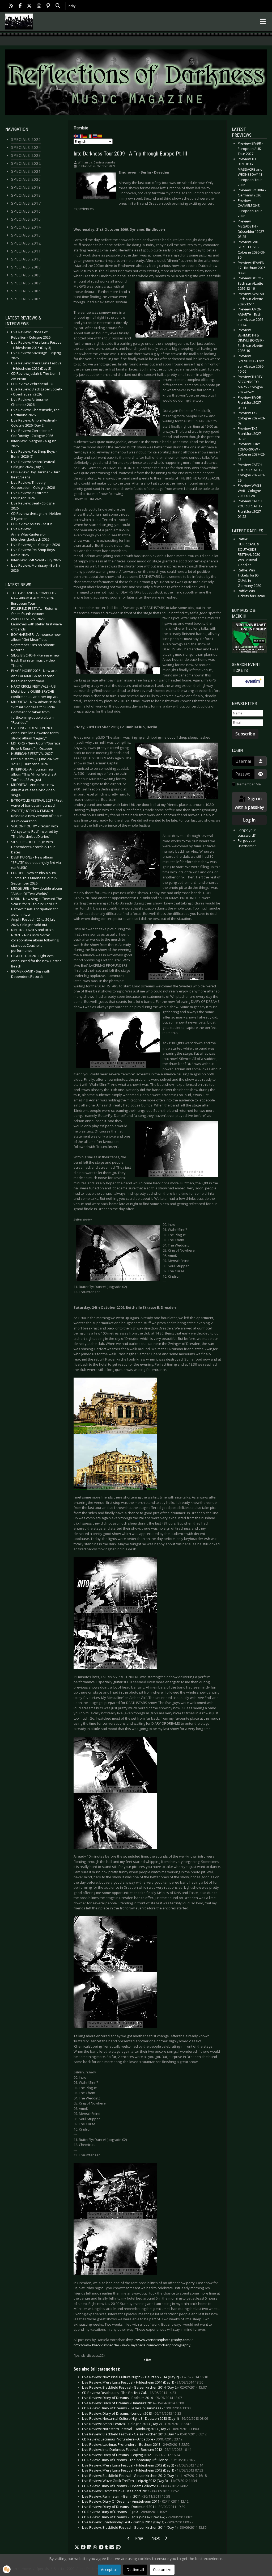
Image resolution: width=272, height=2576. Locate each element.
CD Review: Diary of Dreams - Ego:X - (125, 2512)
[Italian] (90, 136)
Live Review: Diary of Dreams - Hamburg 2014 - (133, 2403)
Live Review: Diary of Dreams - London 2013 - (132, 2413)
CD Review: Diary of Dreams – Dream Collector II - (135, 2486)
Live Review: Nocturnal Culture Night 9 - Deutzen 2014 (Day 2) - (145, 2377)
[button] (77, 2547)
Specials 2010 (26, 259)
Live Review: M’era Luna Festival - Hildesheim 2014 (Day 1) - (143, 2382)
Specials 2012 (26, 243)
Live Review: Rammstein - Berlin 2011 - (126, 2496)
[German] (86, 136)
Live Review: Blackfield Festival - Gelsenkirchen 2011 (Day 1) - (144, 2527)
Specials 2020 (26, 179)
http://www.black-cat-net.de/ (96, 2345)
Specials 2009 (26, 267)
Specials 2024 (26, 147)
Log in (249, 820)
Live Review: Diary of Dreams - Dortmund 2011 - (134, 2507)
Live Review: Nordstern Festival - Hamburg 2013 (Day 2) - (140, 2429)
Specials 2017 (26, 203)
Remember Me (249, 784)
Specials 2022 (26, 163)
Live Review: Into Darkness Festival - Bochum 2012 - (137, 2449)
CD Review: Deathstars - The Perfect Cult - (129, 2393)
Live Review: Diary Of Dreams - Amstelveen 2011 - (135, 2501)
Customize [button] (162, 2569)
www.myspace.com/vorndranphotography (156, 2345)
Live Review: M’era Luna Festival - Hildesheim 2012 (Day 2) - (143, 2465)
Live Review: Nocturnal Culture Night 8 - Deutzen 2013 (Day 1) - (145, 2418)
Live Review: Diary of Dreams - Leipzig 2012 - (131, 2455)
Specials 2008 (26, 275)
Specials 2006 (26, 291)
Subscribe (245, 734)
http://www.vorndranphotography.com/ (159, 2340)
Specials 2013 (26, 235)
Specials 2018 (26, 195)
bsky (72, 6)
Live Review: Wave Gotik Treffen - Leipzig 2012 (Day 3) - (139, 2481)
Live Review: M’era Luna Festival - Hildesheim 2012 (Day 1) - (143, 2470)
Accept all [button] (109, 2569)
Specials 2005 (26, 299)
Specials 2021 (26, 171)
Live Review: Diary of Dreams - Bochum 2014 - (132, 2398)
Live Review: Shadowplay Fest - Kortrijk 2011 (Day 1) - (138, 2522)
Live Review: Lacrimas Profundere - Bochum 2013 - (136, 2444)
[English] (76, 136)
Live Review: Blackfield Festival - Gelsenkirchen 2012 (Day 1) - (144, 2476)
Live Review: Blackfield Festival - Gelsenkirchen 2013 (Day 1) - (144, 2434)
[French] (81, 136)
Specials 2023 (26, 155)
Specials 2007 (26, 283)
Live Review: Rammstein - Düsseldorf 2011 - (130, 2491)
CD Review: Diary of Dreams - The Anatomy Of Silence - (140, 2460)
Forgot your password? (247, 833)
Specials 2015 (26, 219)
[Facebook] (20, 6)
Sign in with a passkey (249, 803)
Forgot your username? (247, 843)
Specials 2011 (26, 251)
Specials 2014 (26, 227)
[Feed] (11, 6)
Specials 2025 (26, 139)
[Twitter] (29, 6)
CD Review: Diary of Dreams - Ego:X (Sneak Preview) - (138, 2517)
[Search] (58, 6)
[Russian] (95, 136)
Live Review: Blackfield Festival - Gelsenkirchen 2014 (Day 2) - (144, 2387)
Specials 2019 (26, 187)
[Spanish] (100, 136)
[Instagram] (39, 6)
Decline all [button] (135, 2569)
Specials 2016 (26, 211)
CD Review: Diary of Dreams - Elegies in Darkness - (136, 2408)
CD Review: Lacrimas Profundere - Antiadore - (132, 2439)
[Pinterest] (48, 6)
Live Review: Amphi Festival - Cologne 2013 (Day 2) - (136, 2424)
